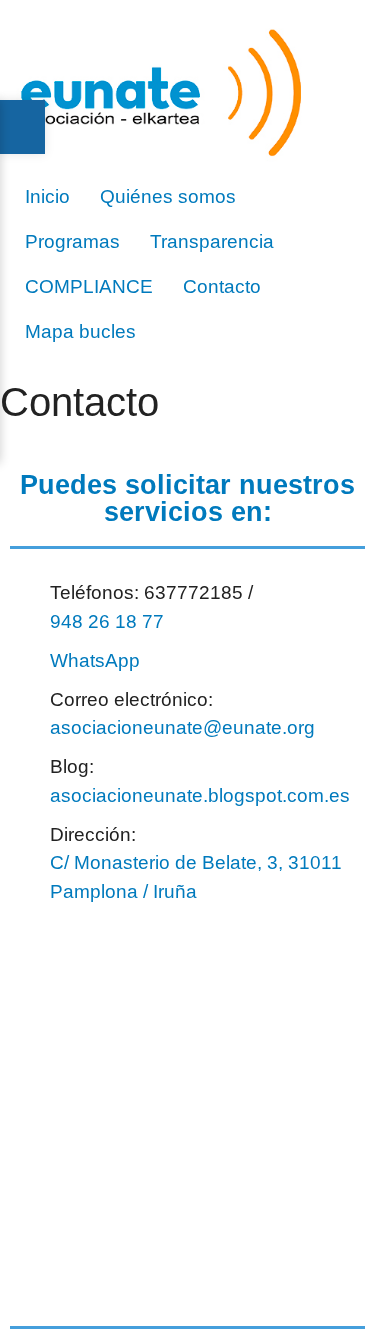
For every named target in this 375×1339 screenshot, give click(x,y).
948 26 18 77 (107, 621)
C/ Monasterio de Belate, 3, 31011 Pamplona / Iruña (196, 877)
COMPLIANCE (89, 286)
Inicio (47, 196)
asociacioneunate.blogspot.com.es (200, 795)
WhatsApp (95, 660)
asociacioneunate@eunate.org (182, 727)
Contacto (222, 286)
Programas (72, 241)
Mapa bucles (80, 331)
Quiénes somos (168, 196)
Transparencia (212, 241)
